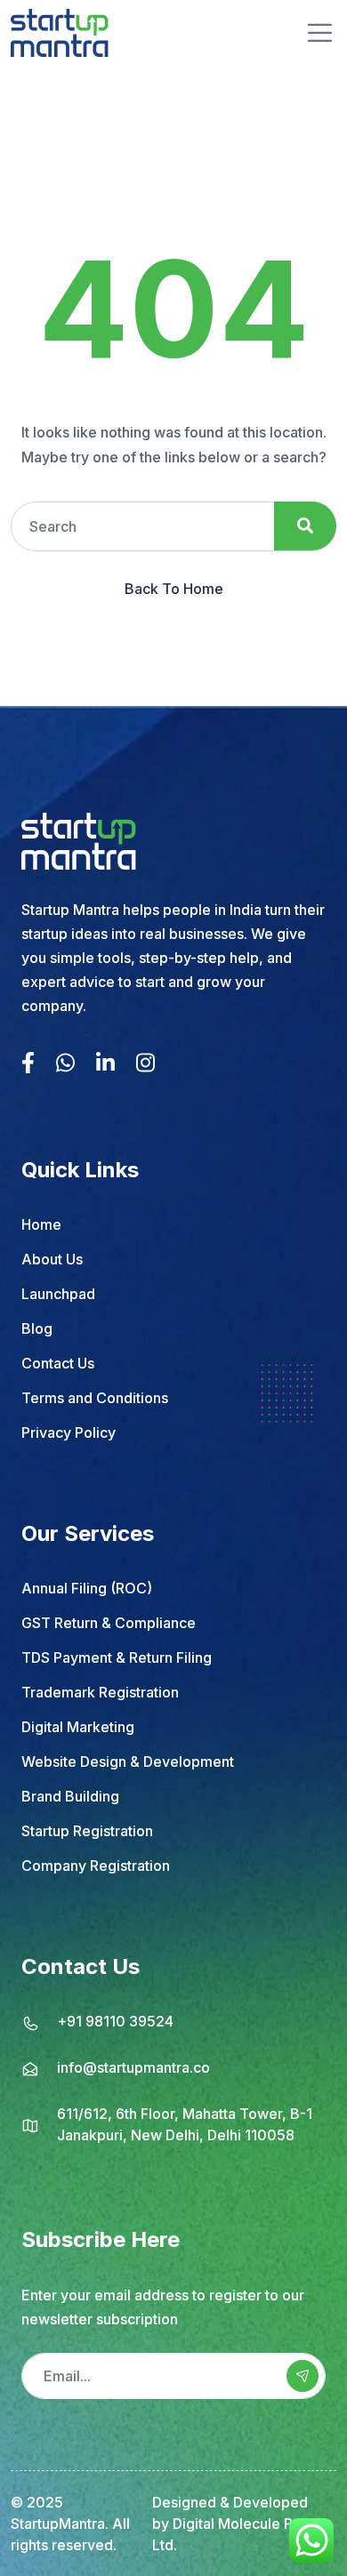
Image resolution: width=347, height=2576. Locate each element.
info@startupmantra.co (133, 2067)
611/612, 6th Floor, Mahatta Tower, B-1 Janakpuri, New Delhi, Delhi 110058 (185, 2124)
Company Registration (96, 1866)
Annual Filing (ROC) (87, 1588)
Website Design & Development (128, 1761)
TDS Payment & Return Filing (117, 1657)
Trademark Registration (100, 1692)
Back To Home (174, 589)
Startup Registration (87, 1831)
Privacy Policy (69, 1432)
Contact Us (58, 1363)
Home (41, 1224)
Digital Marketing (78, 1727)
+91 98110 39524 (115, 2021)
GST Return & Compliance (109, 1623)
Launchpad (58, 1294)
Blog (37, 1328)
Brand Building (70, 1796)
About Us (52, 1259)
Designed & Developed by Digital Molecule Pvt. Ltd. (230, 2524)
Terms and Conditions (95, 1398)
